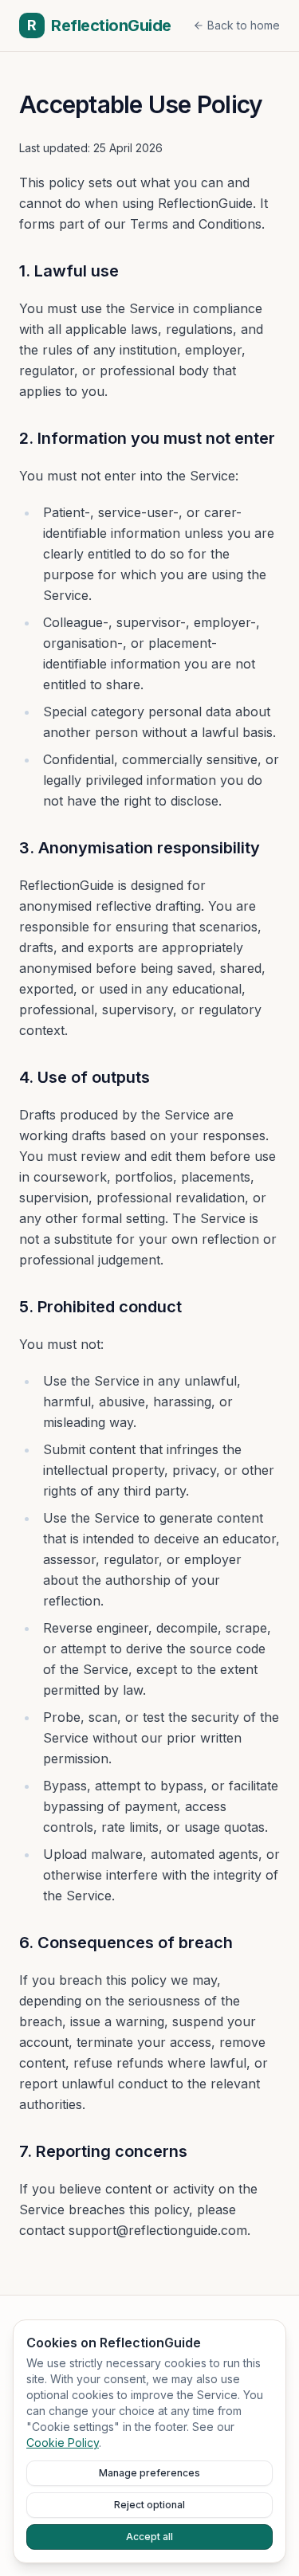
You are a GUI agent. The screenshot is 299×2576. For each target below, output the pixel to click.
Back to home (244, 25)
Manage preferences (149, 2473)
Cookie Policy (63, 2443)
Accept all (149, 2537)
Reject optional (149, 2505)
